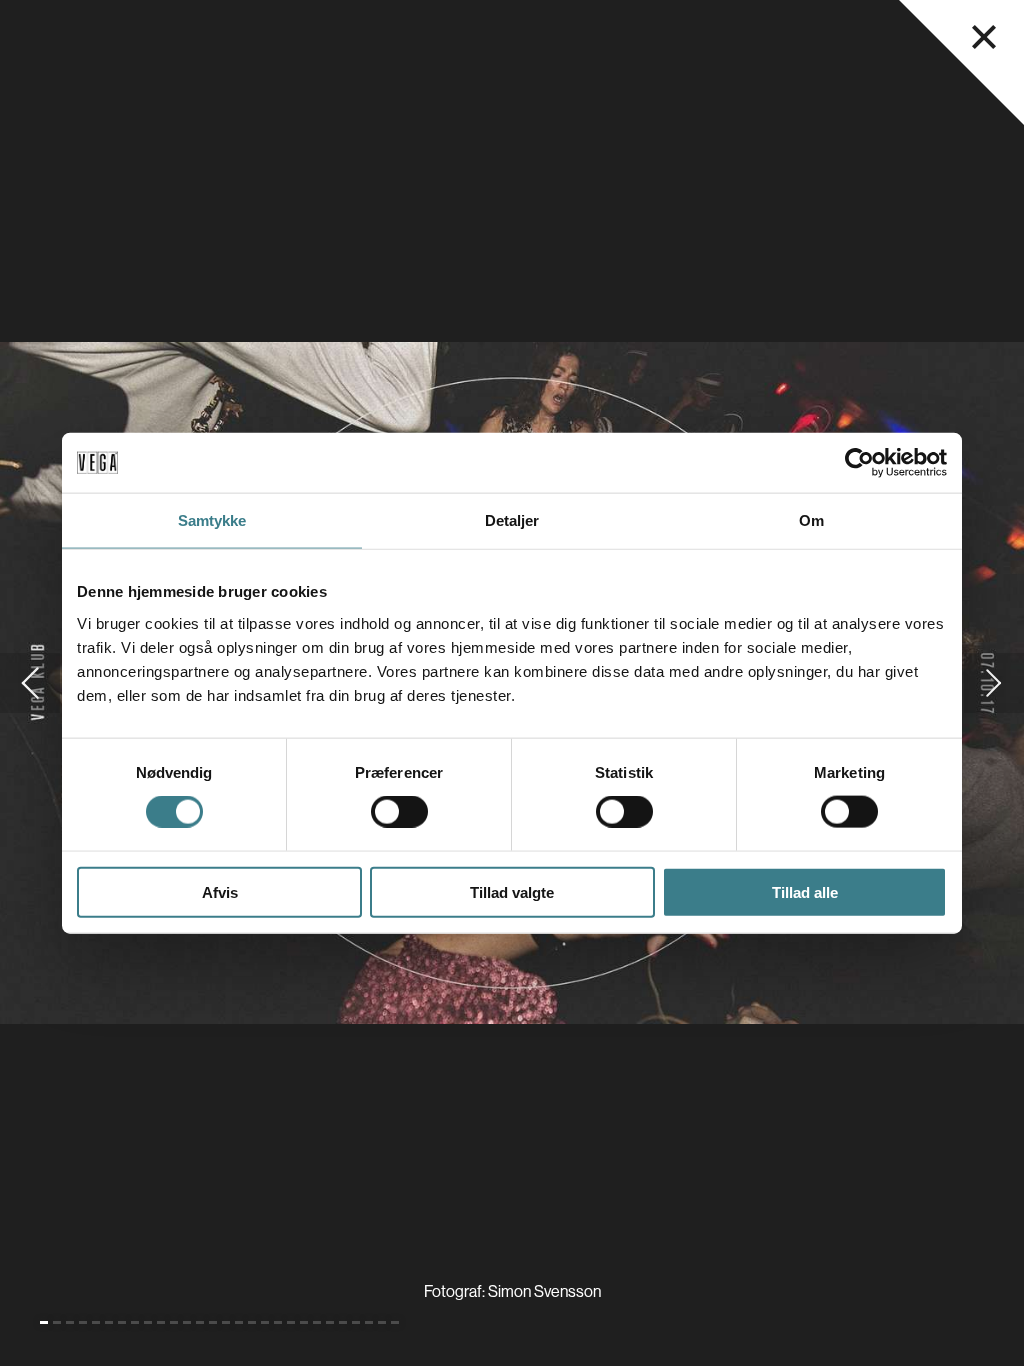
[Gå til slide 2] (57, 1322)
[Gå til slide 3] (70, 1322)
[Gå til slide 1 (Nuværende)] (44, 1322)
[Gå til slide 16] (239, 1322)
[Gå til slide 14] (213, 1322)
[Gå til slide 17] (252, 1322)
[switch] (399, 812)
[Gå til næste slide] (994, 683)
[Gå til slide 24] (343, 1322)
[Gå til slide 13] (200, 1322)
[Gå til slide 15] (226, 1322)
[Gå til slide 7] (122, 1322)
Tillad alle (805, 891)
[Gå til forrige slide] (30, 683)
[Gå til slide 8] (135, 1322)
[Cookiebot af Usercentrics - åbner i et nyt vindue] (859, 463)
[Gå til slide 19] (278, 1322)
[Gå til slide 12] (187, 1322)
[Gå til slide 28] (395, 1322)
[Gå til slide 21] (304, 1322)
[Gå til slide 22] (317, 1322)
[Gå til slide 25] (356, 1322)
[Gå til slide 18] (265, 1322)
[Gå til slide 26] (369, 1322)
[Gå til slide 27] (382, 1322)
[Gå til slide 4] (83, 1322)
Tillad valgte (512, 891)
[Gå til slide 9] (148, 1322)
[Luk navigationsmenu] (984, 37)
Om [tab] (811, 520)
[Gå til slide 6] (109, 1322)
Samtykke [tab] (212, 520)
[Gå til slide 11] (174, 1322)
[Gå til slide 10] (161, 1322)
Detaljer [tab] (512, 520)
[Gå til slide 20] (291, 1322)
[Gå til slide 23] (330, 1322)
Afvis (220, 891)
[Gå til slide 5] (96, 1322)
